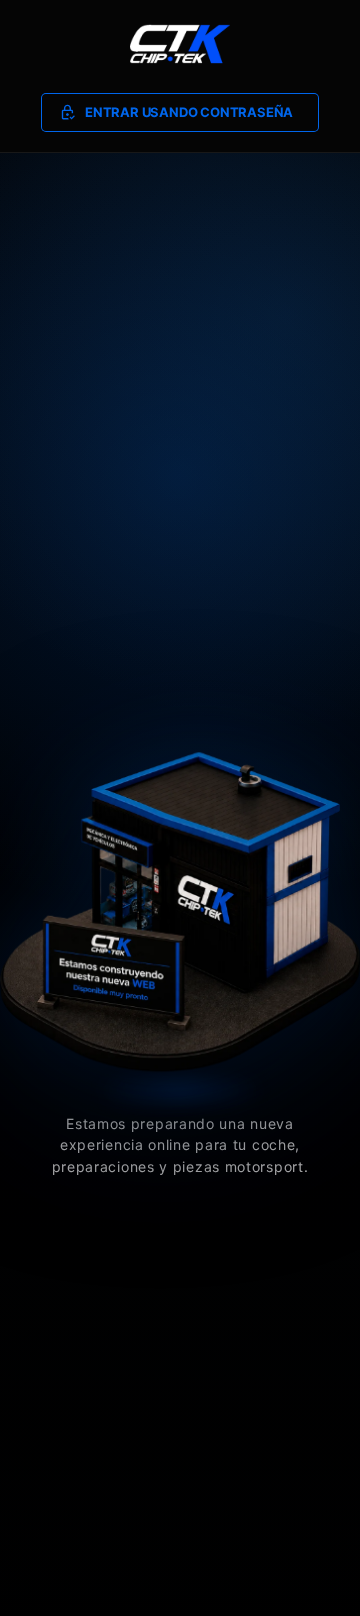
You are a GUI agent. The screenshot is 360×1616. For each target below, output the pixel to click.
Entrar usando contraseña (189, 112)
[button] (180, 113)
